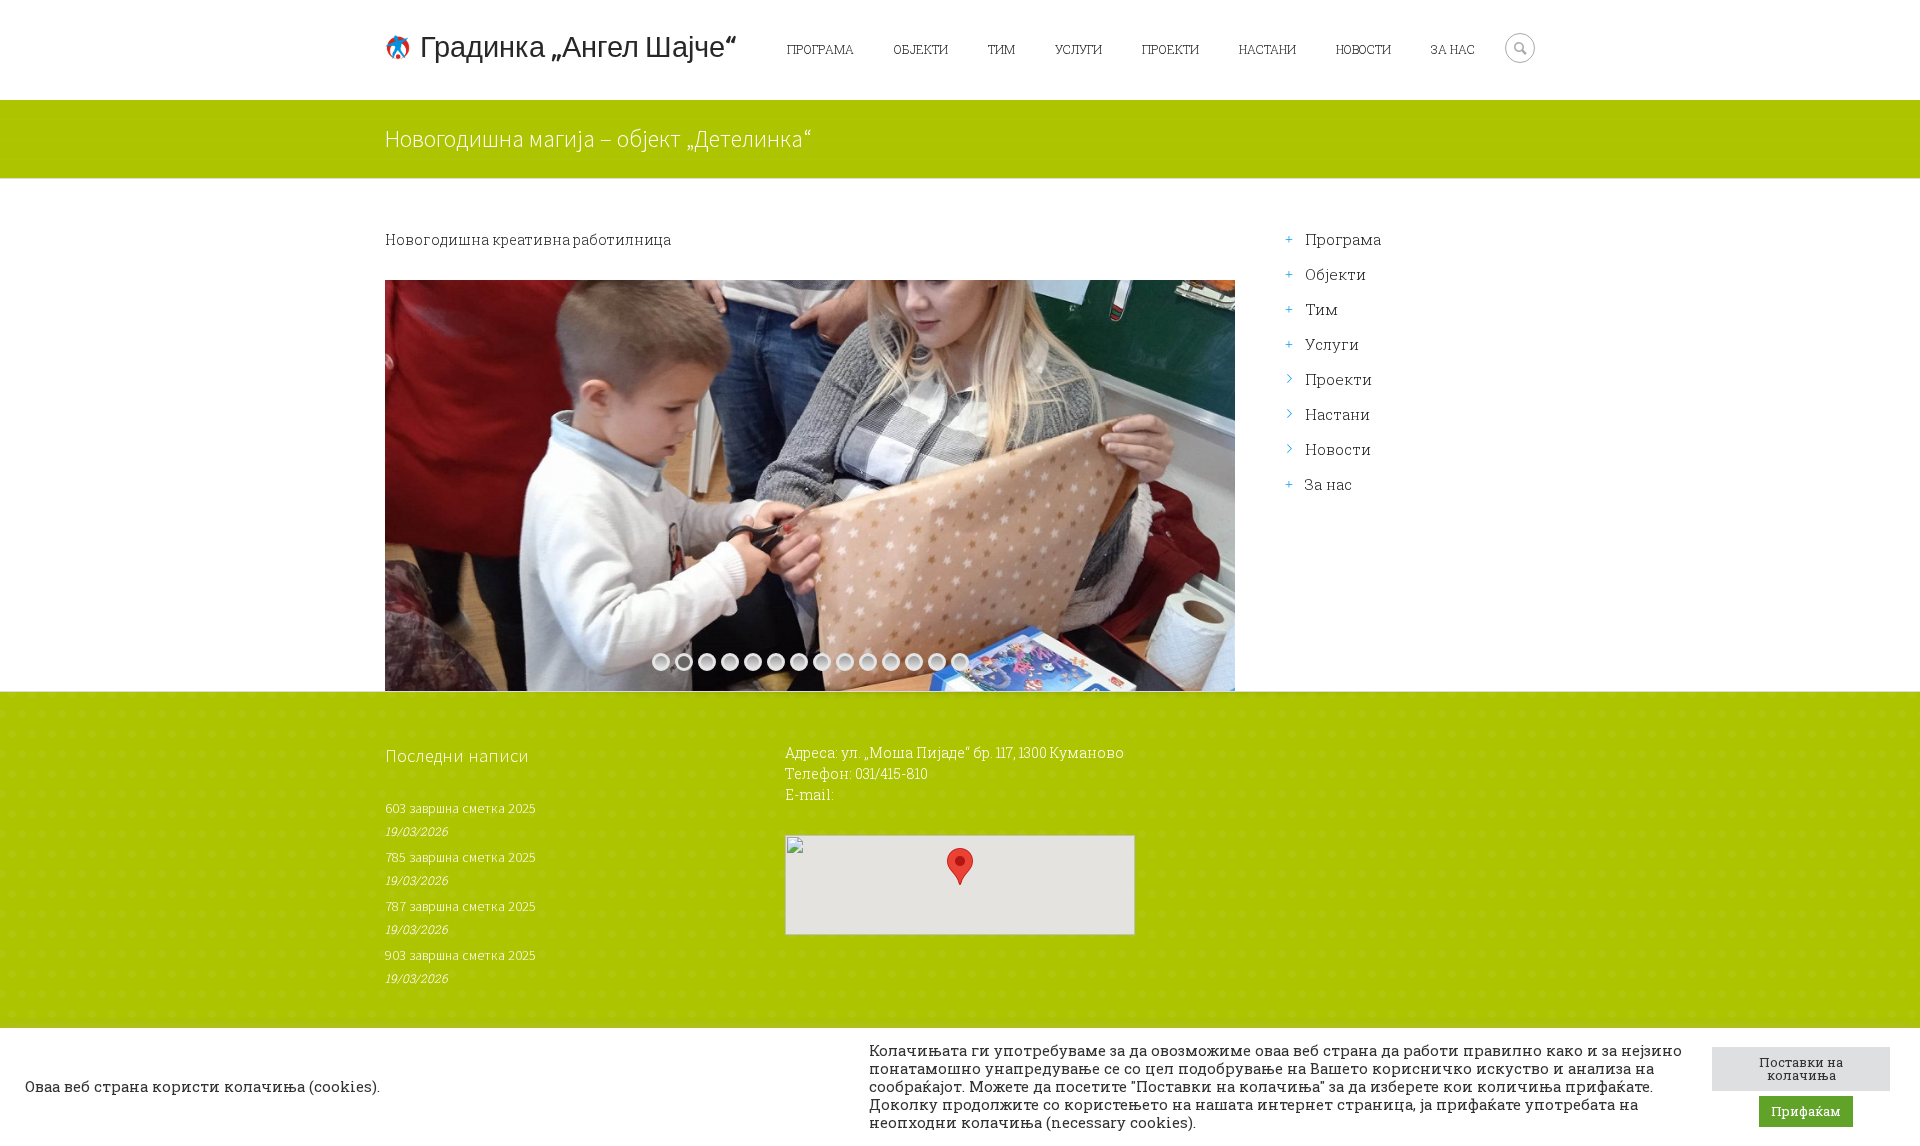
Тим (1001, 49)
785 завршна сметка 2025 (460, 857)
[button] (960, 866)
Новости (1363, 49)
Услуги (1078, 49)
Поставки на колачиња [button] (1801, 1068)
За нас (1453, 49)
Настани (1267, 49)
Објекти (921, 49)
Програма (820, 49)
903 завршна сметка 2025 (460, 955)
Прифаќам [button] (1806, 1111)
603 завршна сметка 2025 (460, 808)
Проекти (1170, 49)
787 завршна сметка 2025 (460, 906)
